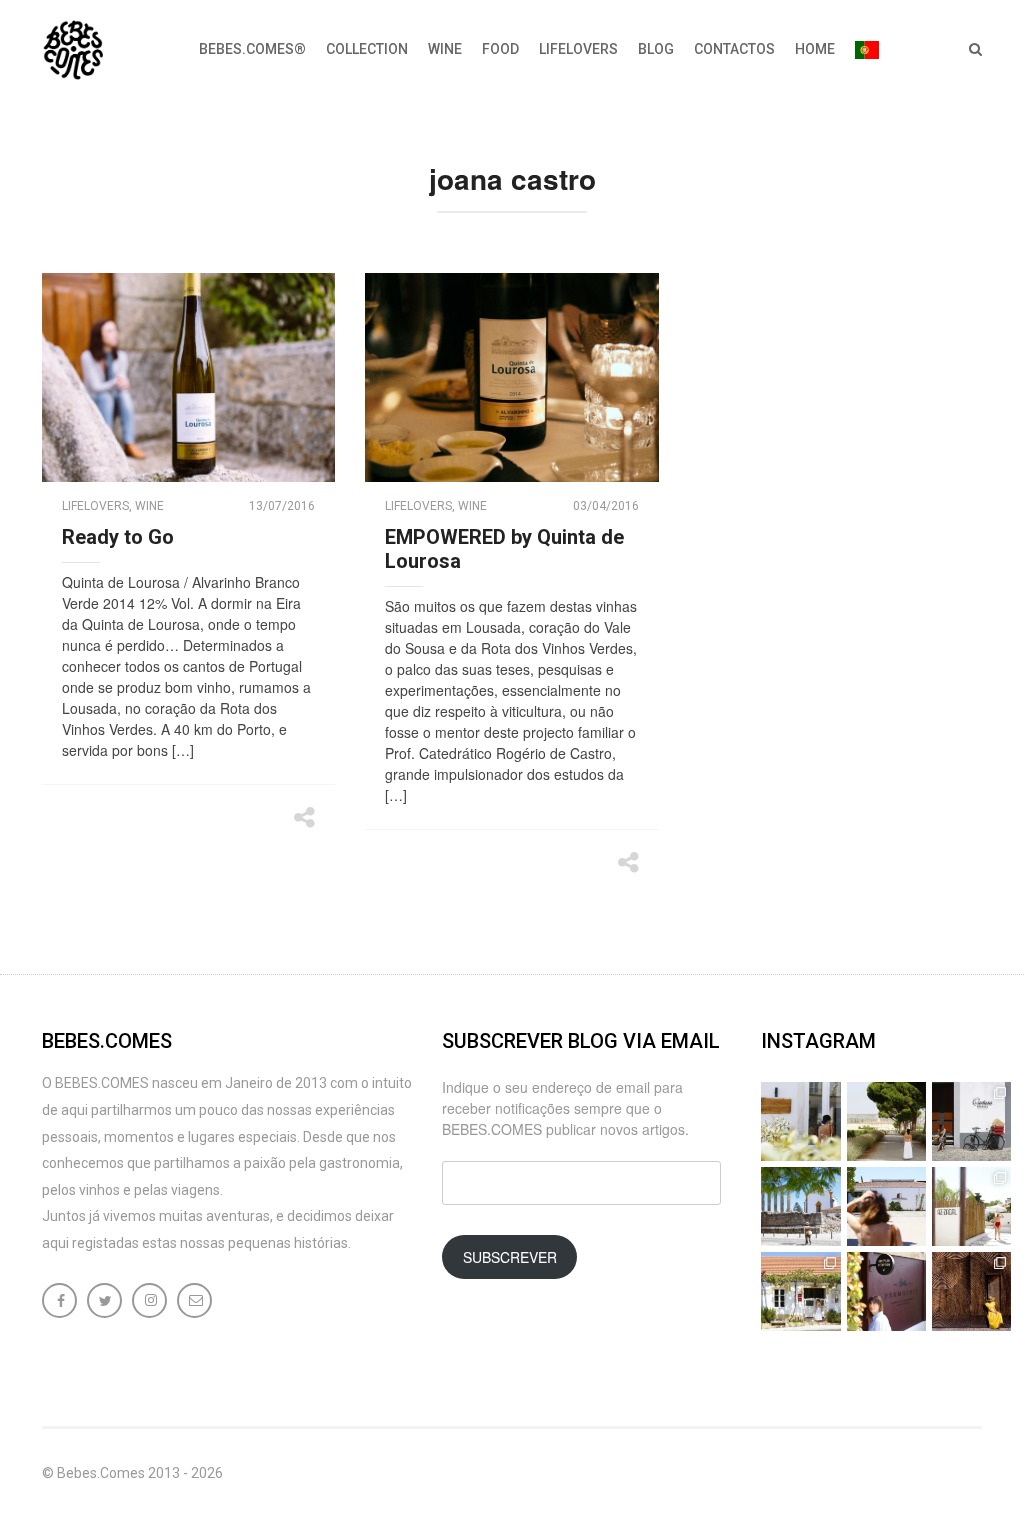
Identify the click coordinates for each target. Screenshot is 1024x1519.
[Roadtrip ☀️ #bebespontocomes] (800, 1206)
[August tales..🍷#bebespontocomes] (971, 1121)
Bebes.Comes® (252, 49)
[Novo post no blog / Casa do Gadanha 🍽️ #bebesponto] (800, 1121)
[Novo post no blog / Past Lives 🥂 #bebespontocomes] (886, 1291)
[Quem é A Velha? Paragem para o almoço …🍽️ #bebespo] (800, 1291)
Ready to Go (118, 537)
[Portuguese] (867, 50)
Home (815, 49)
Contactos (734, 49)
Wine (445, 49)
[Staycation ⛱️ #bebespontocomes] (971, 1206)
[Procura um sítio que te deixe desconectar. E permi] (971, 1291)
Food (500, 49)
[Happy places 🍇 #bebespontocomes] (886, 1206)
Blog (656, 49)
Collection (367, 49)
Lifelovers (578, 49)
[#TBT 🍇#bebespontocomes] (886, 1121)
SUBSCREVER (510, 1257)
